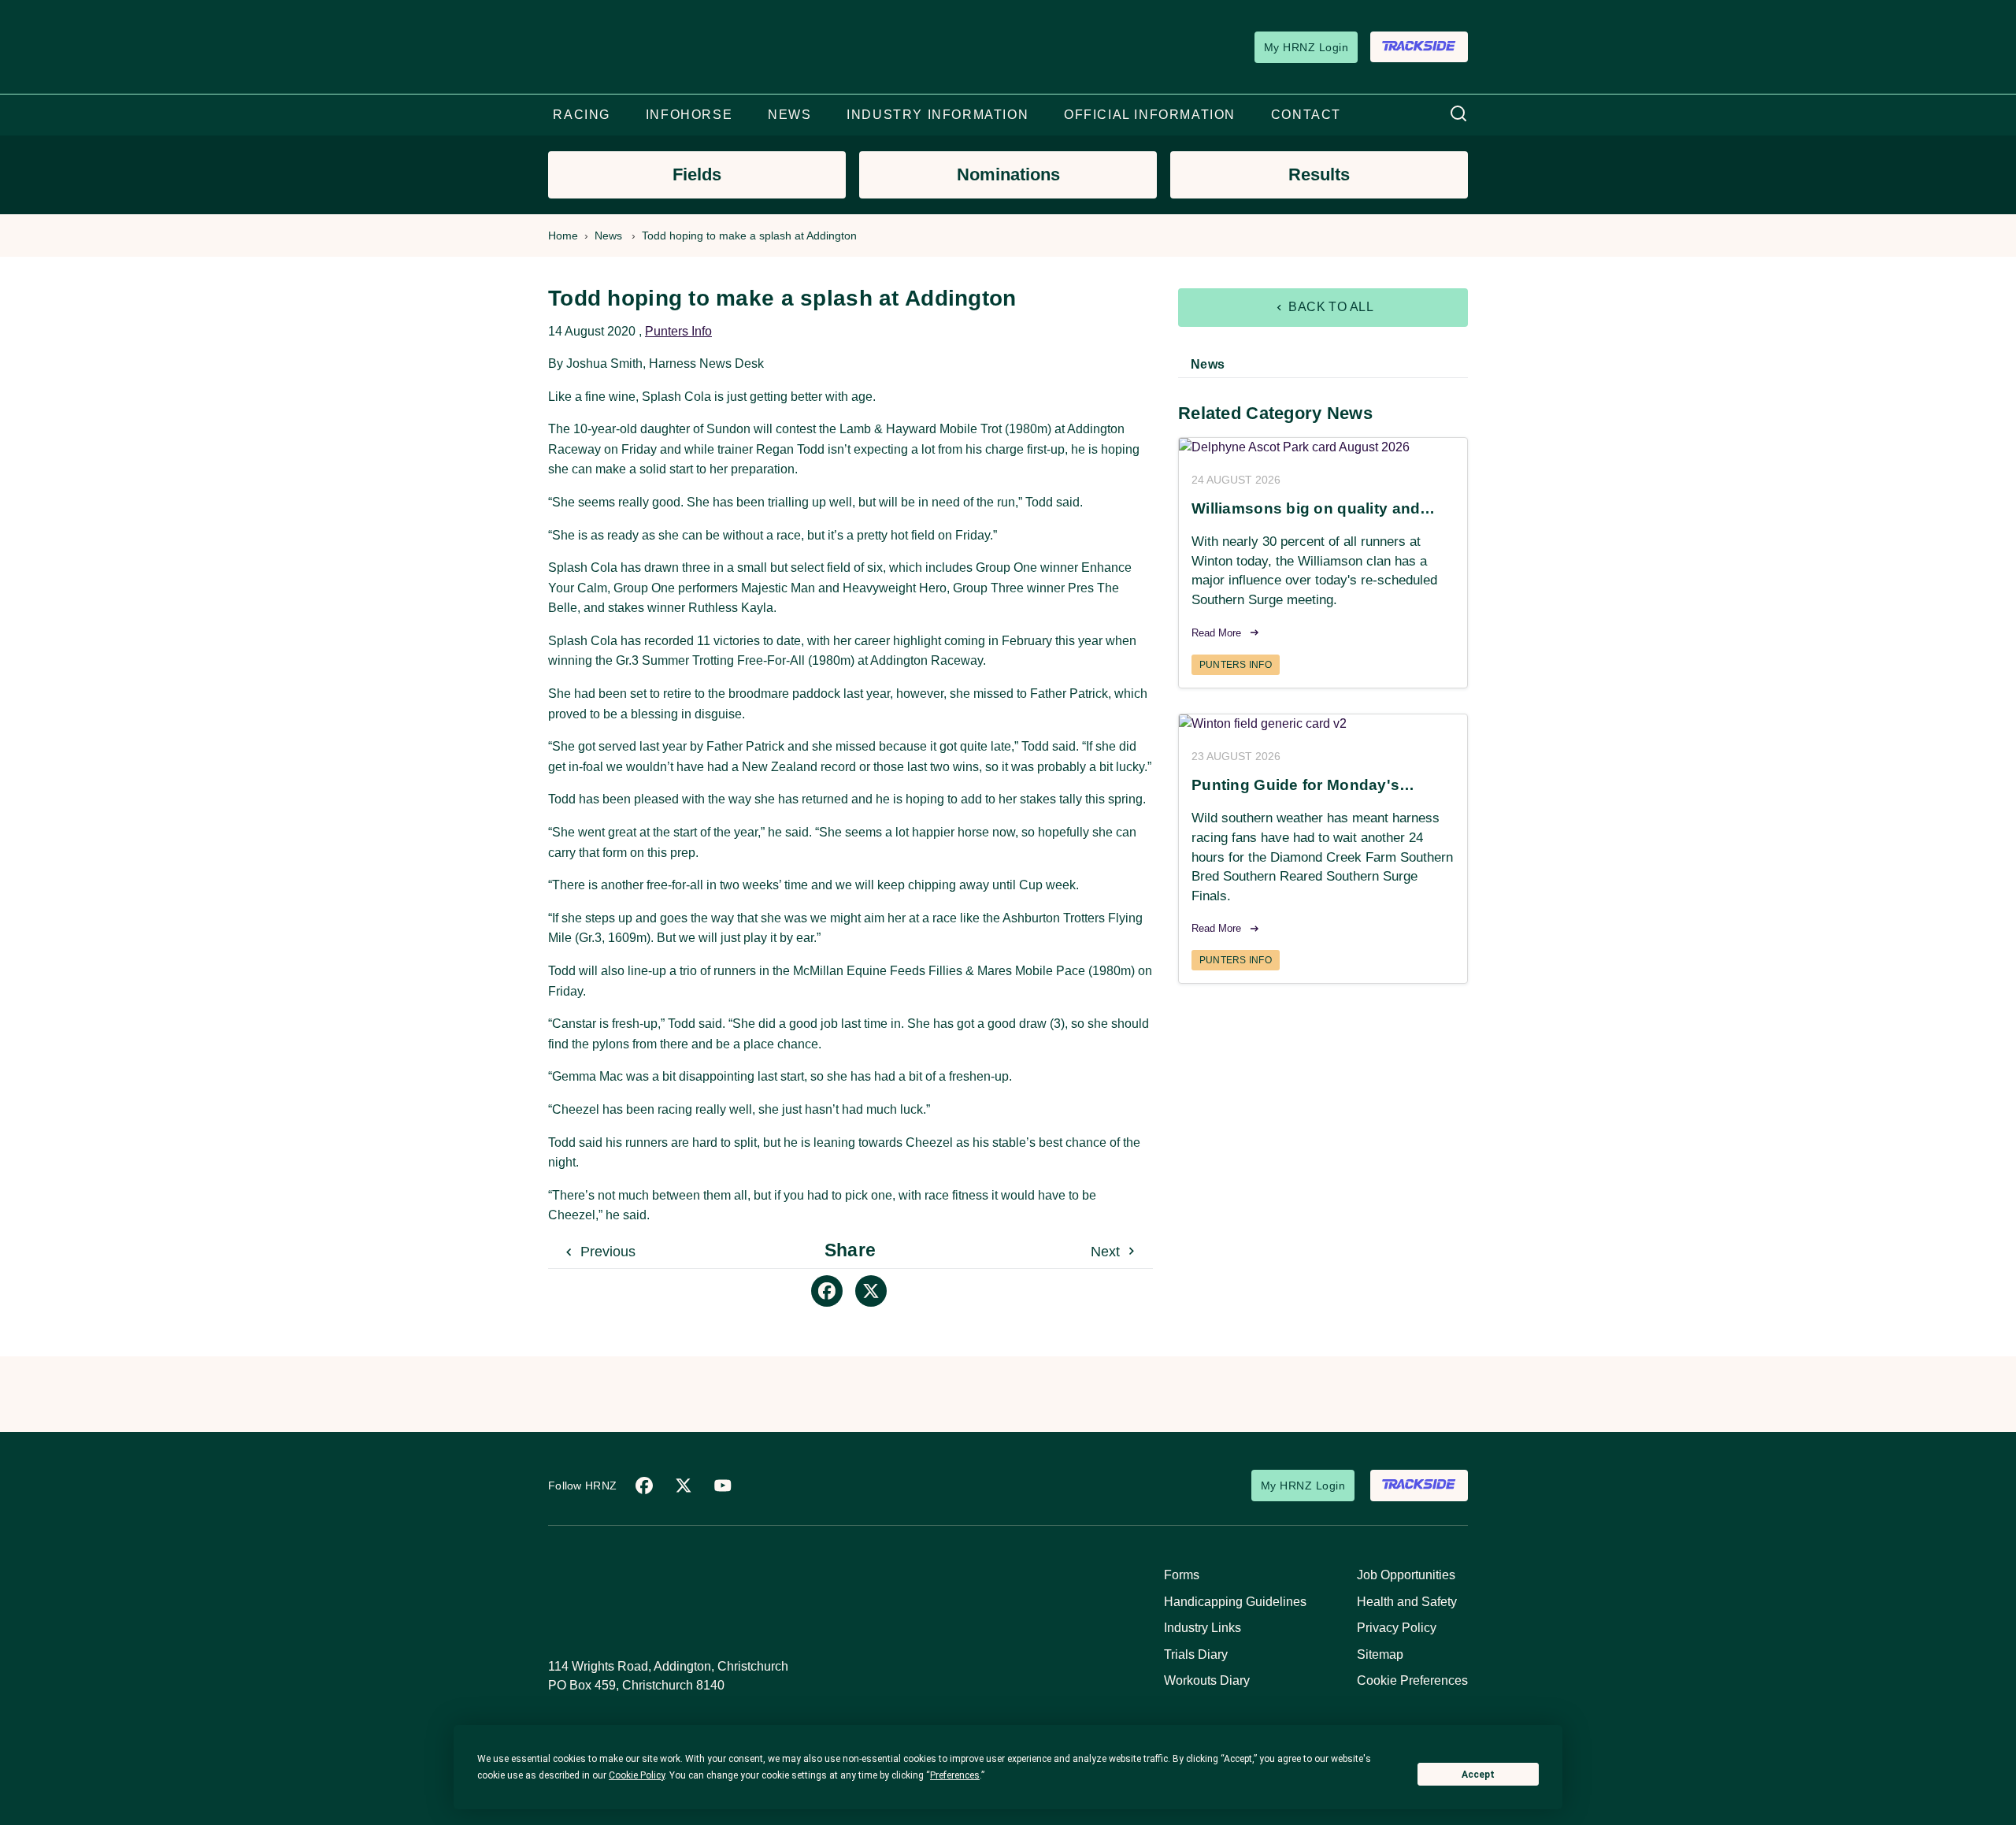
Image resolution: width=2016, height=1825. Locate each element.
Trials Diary (1196, 1654)
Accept (1478, 1775)
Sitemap (1380, 1654)
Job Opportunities (1406, 1575)
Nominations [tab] (1008, 174)
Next (1107, 1252)
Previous (606, 1252)
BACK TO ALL (1330, 307)
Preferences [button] (955, 1775)
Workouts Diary (1207, 1680)
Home (563, 236)
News (608, 236)
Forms (1182, 1575)
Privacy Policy (1397, 1628)
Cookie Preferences (1412, 1680)
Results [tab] (1319, 174)
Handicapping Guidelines (1235, 1602)
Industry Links (1203, 1628)
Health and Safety (1407, 1602)
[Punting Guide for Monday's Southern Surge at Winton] (1323, 724)
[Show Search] (1458, 115)
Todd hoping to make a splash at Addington (749, 236)
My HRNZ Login (1306, 47)
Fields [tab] (697, 174)
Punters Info (678, 331)
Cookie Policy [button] (637, 1775)
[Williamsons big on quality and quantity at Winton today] (1323, 448)
